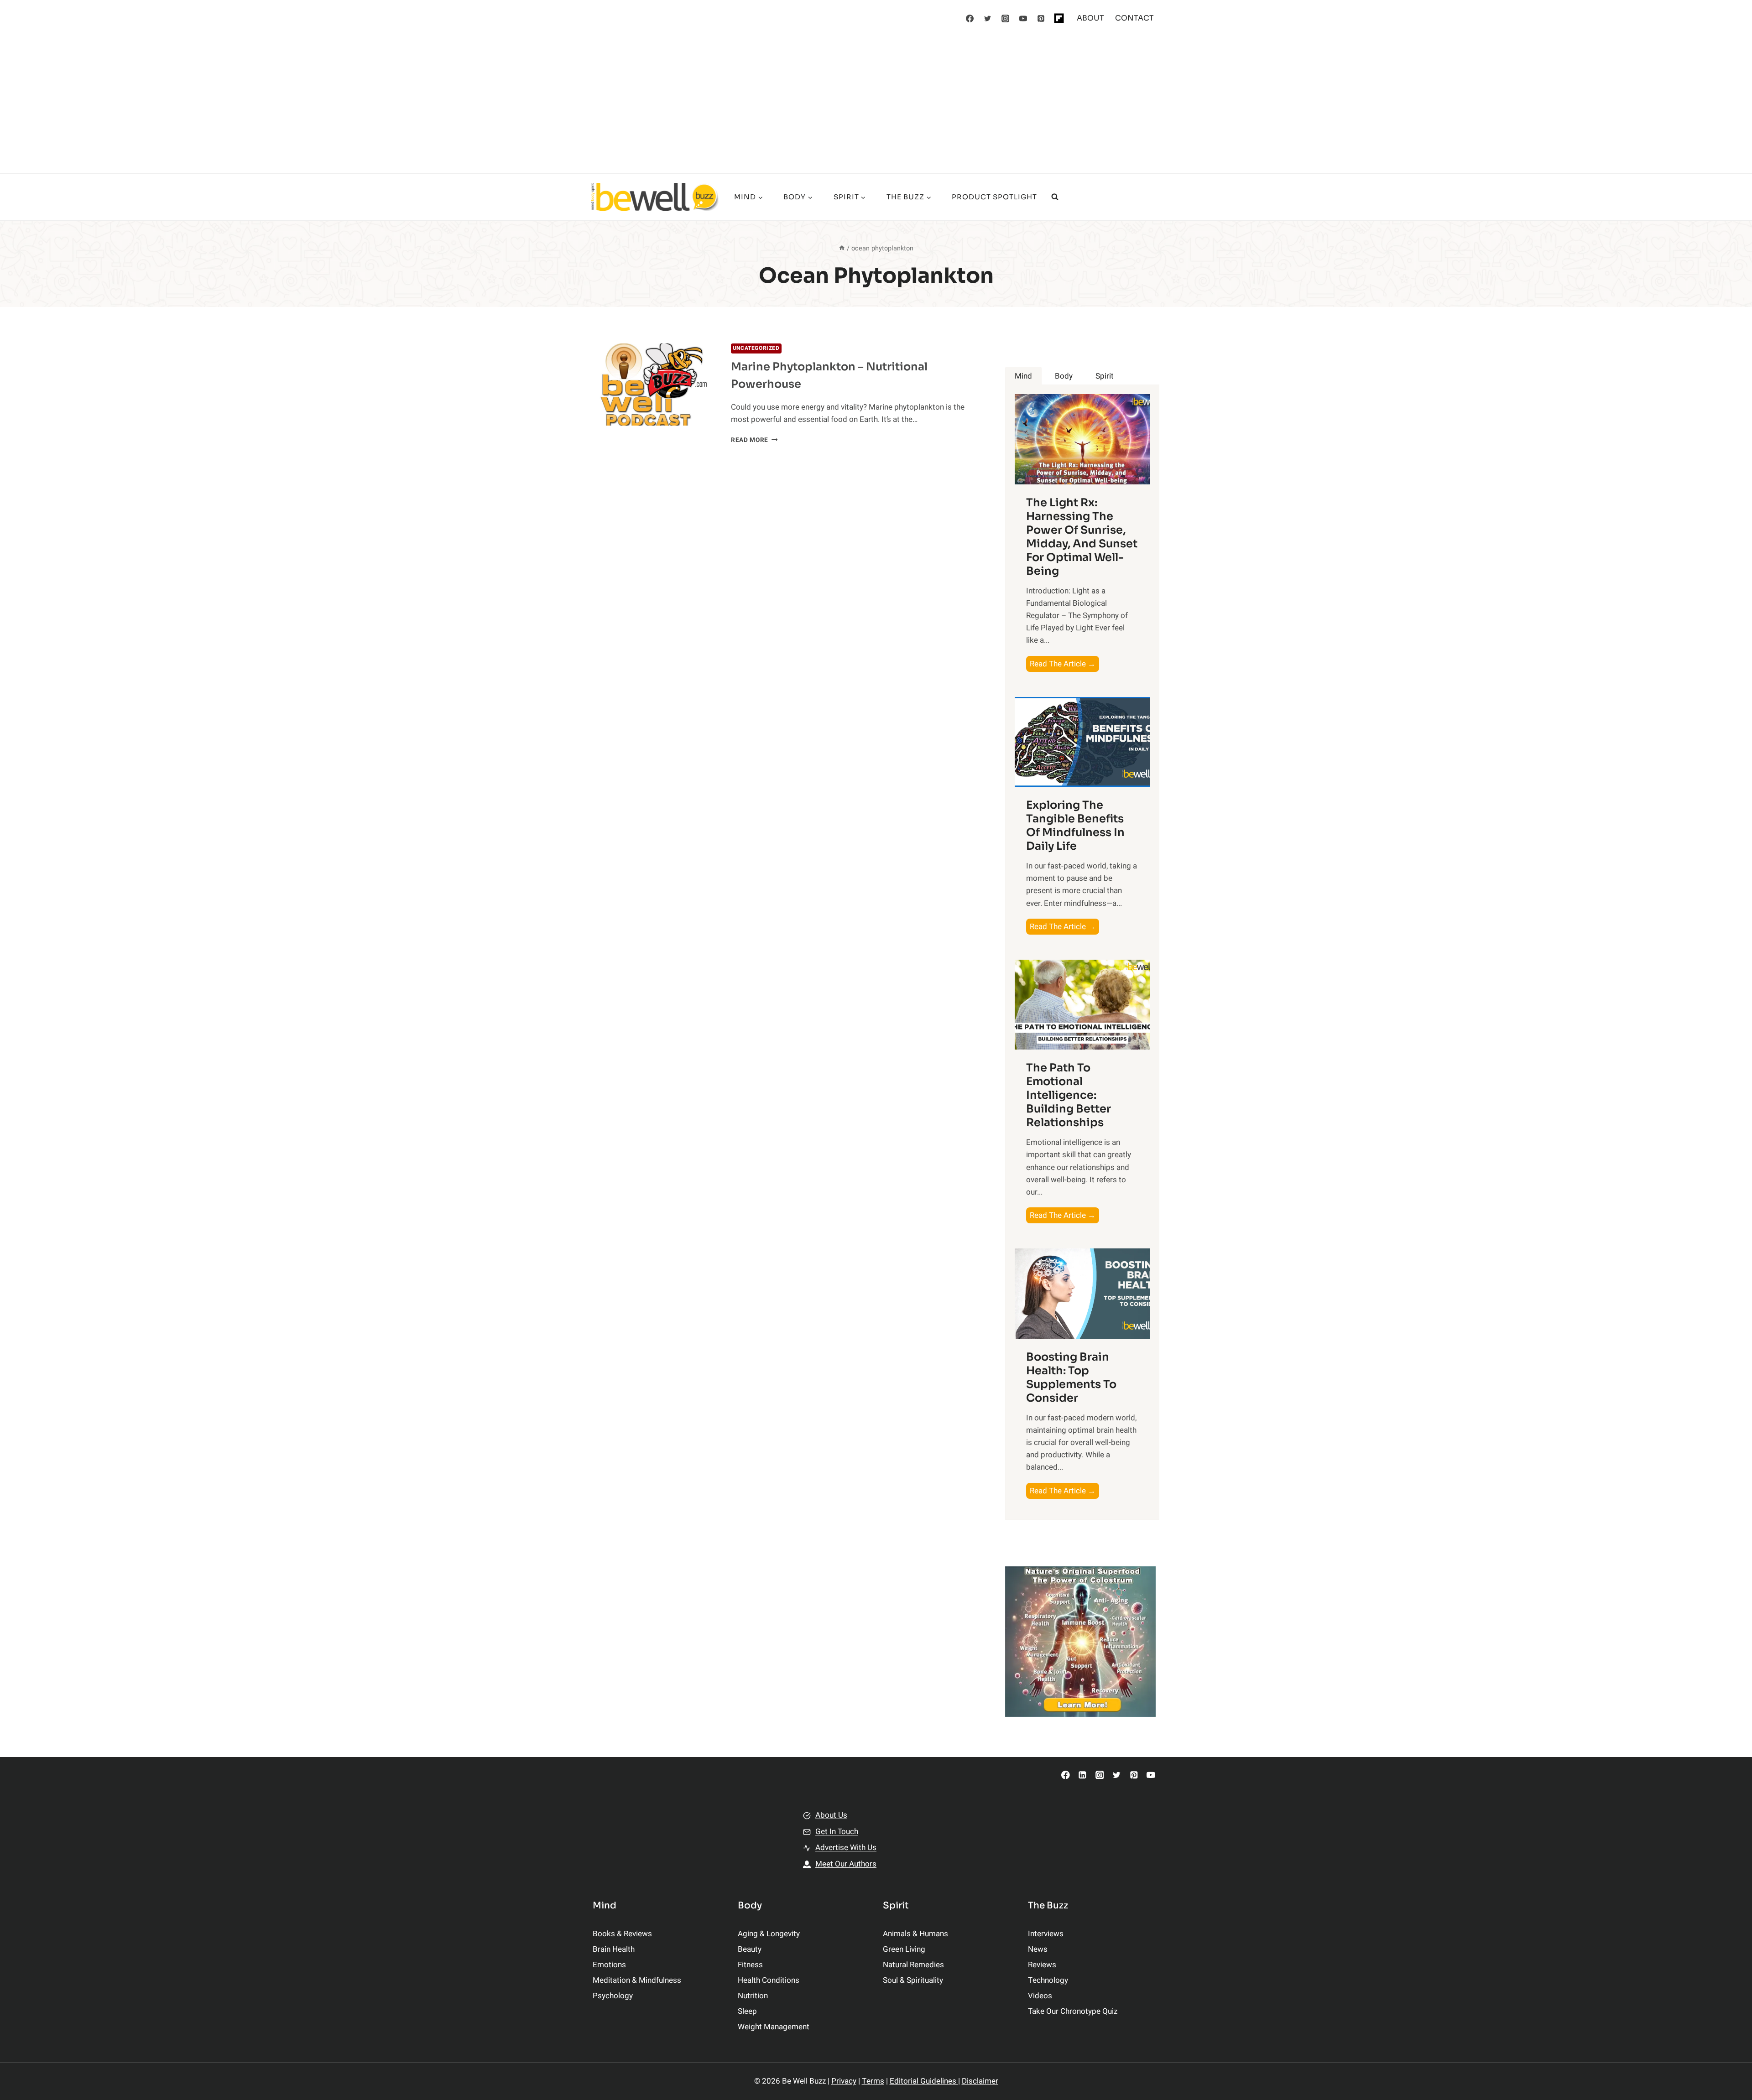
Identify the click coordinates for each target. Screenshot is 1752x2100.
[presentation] (654, 385)
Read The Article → (1064, 665)
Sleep (747, 2011)
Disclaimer (980, 2081)
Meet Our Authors (846, 1864)
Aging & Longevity (769, 1934)
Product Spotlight (994, 197)
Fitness (750, 1965)
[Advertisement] (876, 105)
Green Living (904, 1949)
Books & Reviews (622, 1934)
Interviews (1046, 1934)
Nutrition (753, 1996)
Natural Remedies (913, 1965)
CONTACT (1134, 18)
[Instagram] (1006, 18)
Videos (1040, 1996)
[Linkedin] (1082, 1775)
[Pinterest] (1041, 18)
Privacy (844, 2081)
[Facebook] (970, 18)
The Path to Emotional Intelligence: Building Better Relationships (1069, 1095)
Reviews (1042, 1965)
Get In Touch (837, 1832)
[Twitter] (988, 18)
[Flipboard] (1059, 18)
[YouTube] (1023, 18)
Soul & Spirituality (913, 1980)
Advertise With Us (846, 1848)
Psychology (613, 1996)
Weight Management (774, 2027)
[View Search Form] (1055, 197)
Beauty (750, 1949)
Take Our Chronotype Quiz (1073, 2011)
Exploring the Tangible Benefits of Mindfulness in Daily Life (1075, 826)
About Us (831, 1815)
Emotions (609, 1965)
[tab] (1023, 376)
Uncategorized (756, 348)
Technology (1048, 1980)
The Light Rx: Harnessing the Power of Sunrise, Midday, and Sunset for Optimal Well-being (1082, 537)
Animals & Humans (915, 1934)
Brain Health (614, 1949)
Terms (873, 2081)
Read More (754, 440)
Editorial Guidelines (924, 2081)
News (1038, 1949)
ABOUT (1090, 18)
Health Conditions (769, 1980)
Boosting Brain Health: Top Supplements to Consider (1071, 1377)
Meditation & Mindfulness (637, 1980)
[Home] (842, 248)
